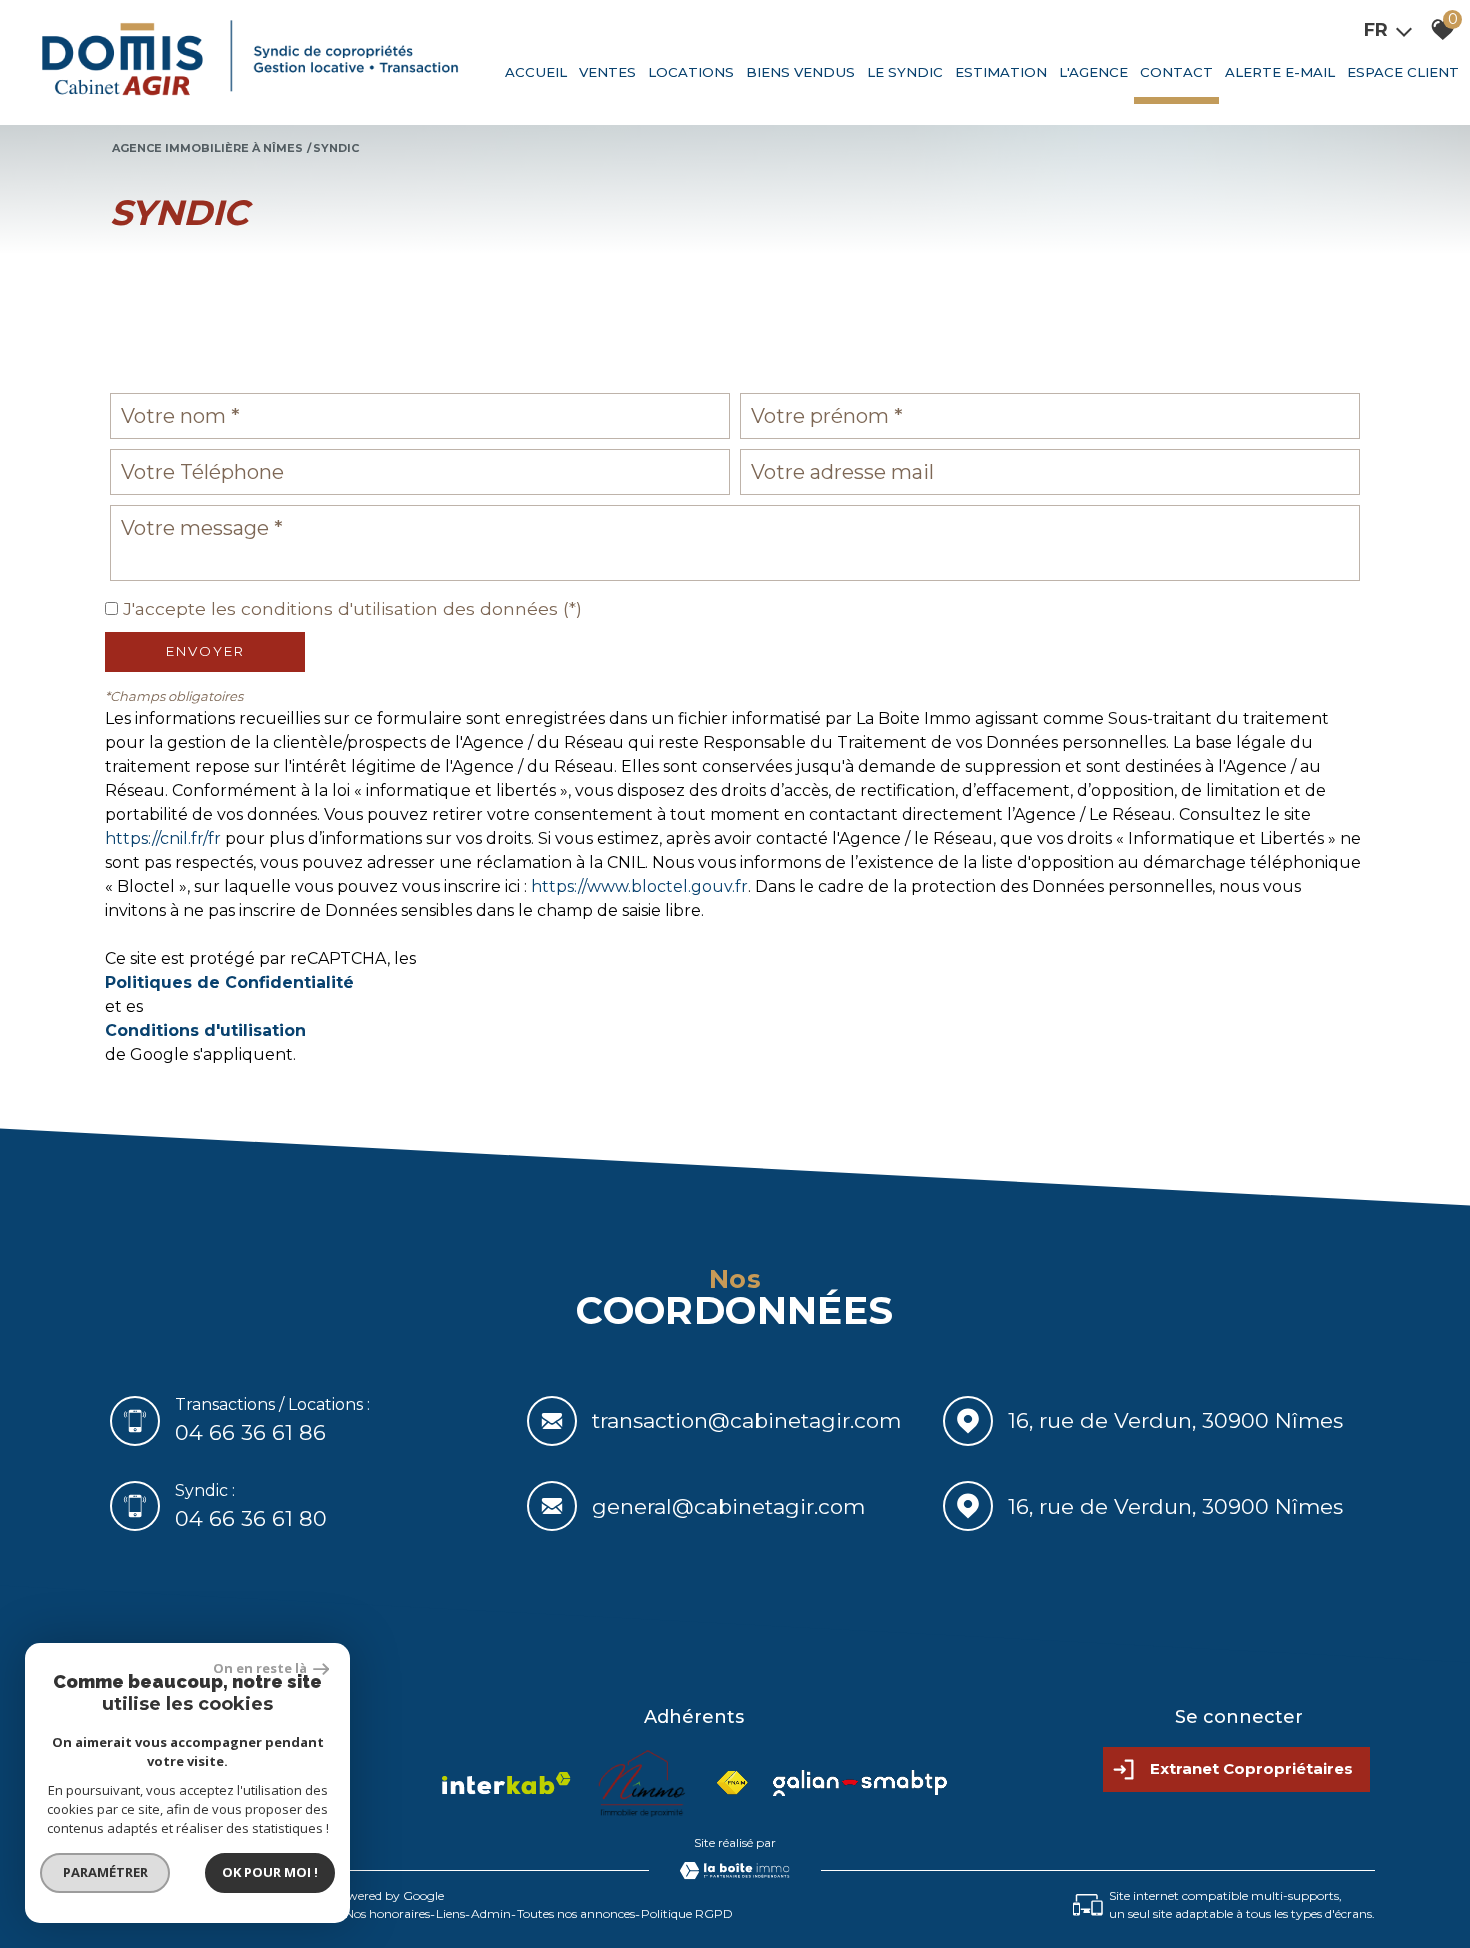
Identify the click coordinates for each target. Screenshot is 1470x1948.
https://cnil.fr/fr (163, 838)
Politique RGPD (687, 1913)
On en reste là (261, 1668)
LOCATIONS (691, 72)
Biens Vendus (800, 72)
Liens (450, 1913)
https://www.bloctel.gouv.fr (639, 886)
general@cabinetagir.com (728, 1505)
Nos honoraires (387, 1913)
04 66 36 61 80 (251, 1517)
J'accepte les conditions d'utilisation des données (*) (352, 608)
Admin (491, 1913)
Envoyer (205, 651)
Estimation (1001, 72)
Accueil (536, 72)
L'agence (1093, 72)
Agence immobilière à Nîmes (207, 148)
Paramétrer (105, 1872)
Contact (1176, 72)
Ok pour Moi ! (270, 1872)
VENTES (607, 72)
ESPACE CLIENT (1403, 72)
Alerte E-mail (1280, 72)
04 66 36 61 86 (250, 1432)
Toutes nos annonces (576, 1913)
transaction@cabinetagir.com (746, 1420)
